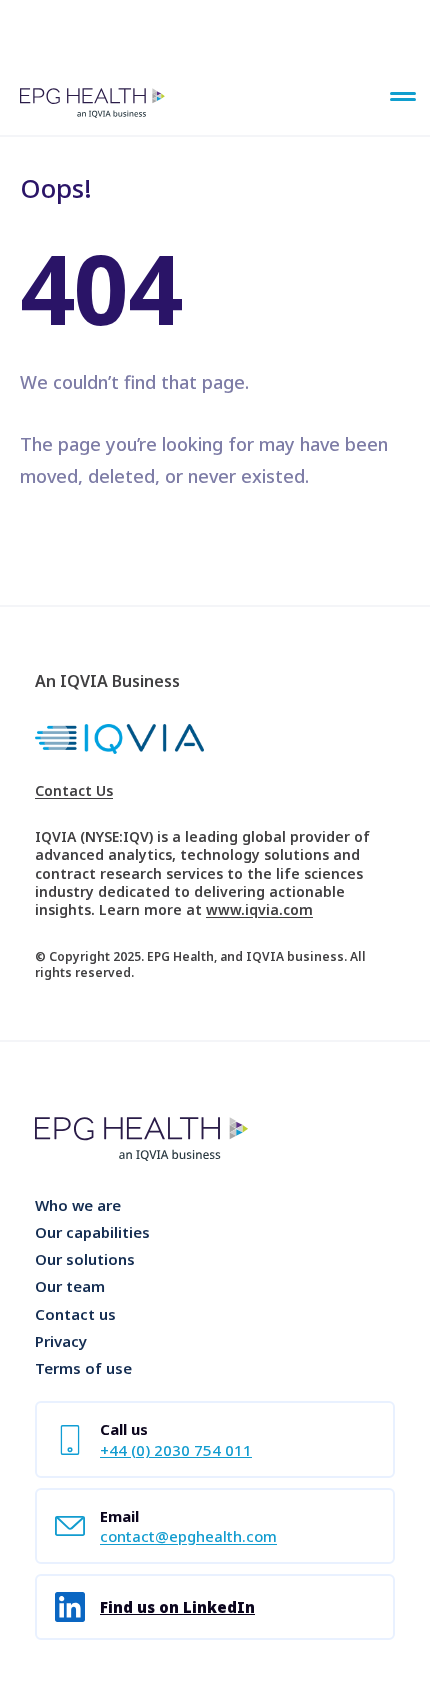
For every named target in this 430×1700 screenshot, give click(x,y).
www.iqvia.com (259, 909)
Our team (70, 1286)
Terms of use (83, 1368)
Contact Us (74, 791)
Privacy (61, 1341)
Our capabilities (92, 1232)
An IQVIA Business (107, 681)
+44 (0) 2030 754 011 (176, 1450)
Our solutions (85, 1259)
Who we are (78, 1205)
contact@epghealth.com (188, 1536)
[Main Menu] (403, 98)
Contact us (75, 1314)
